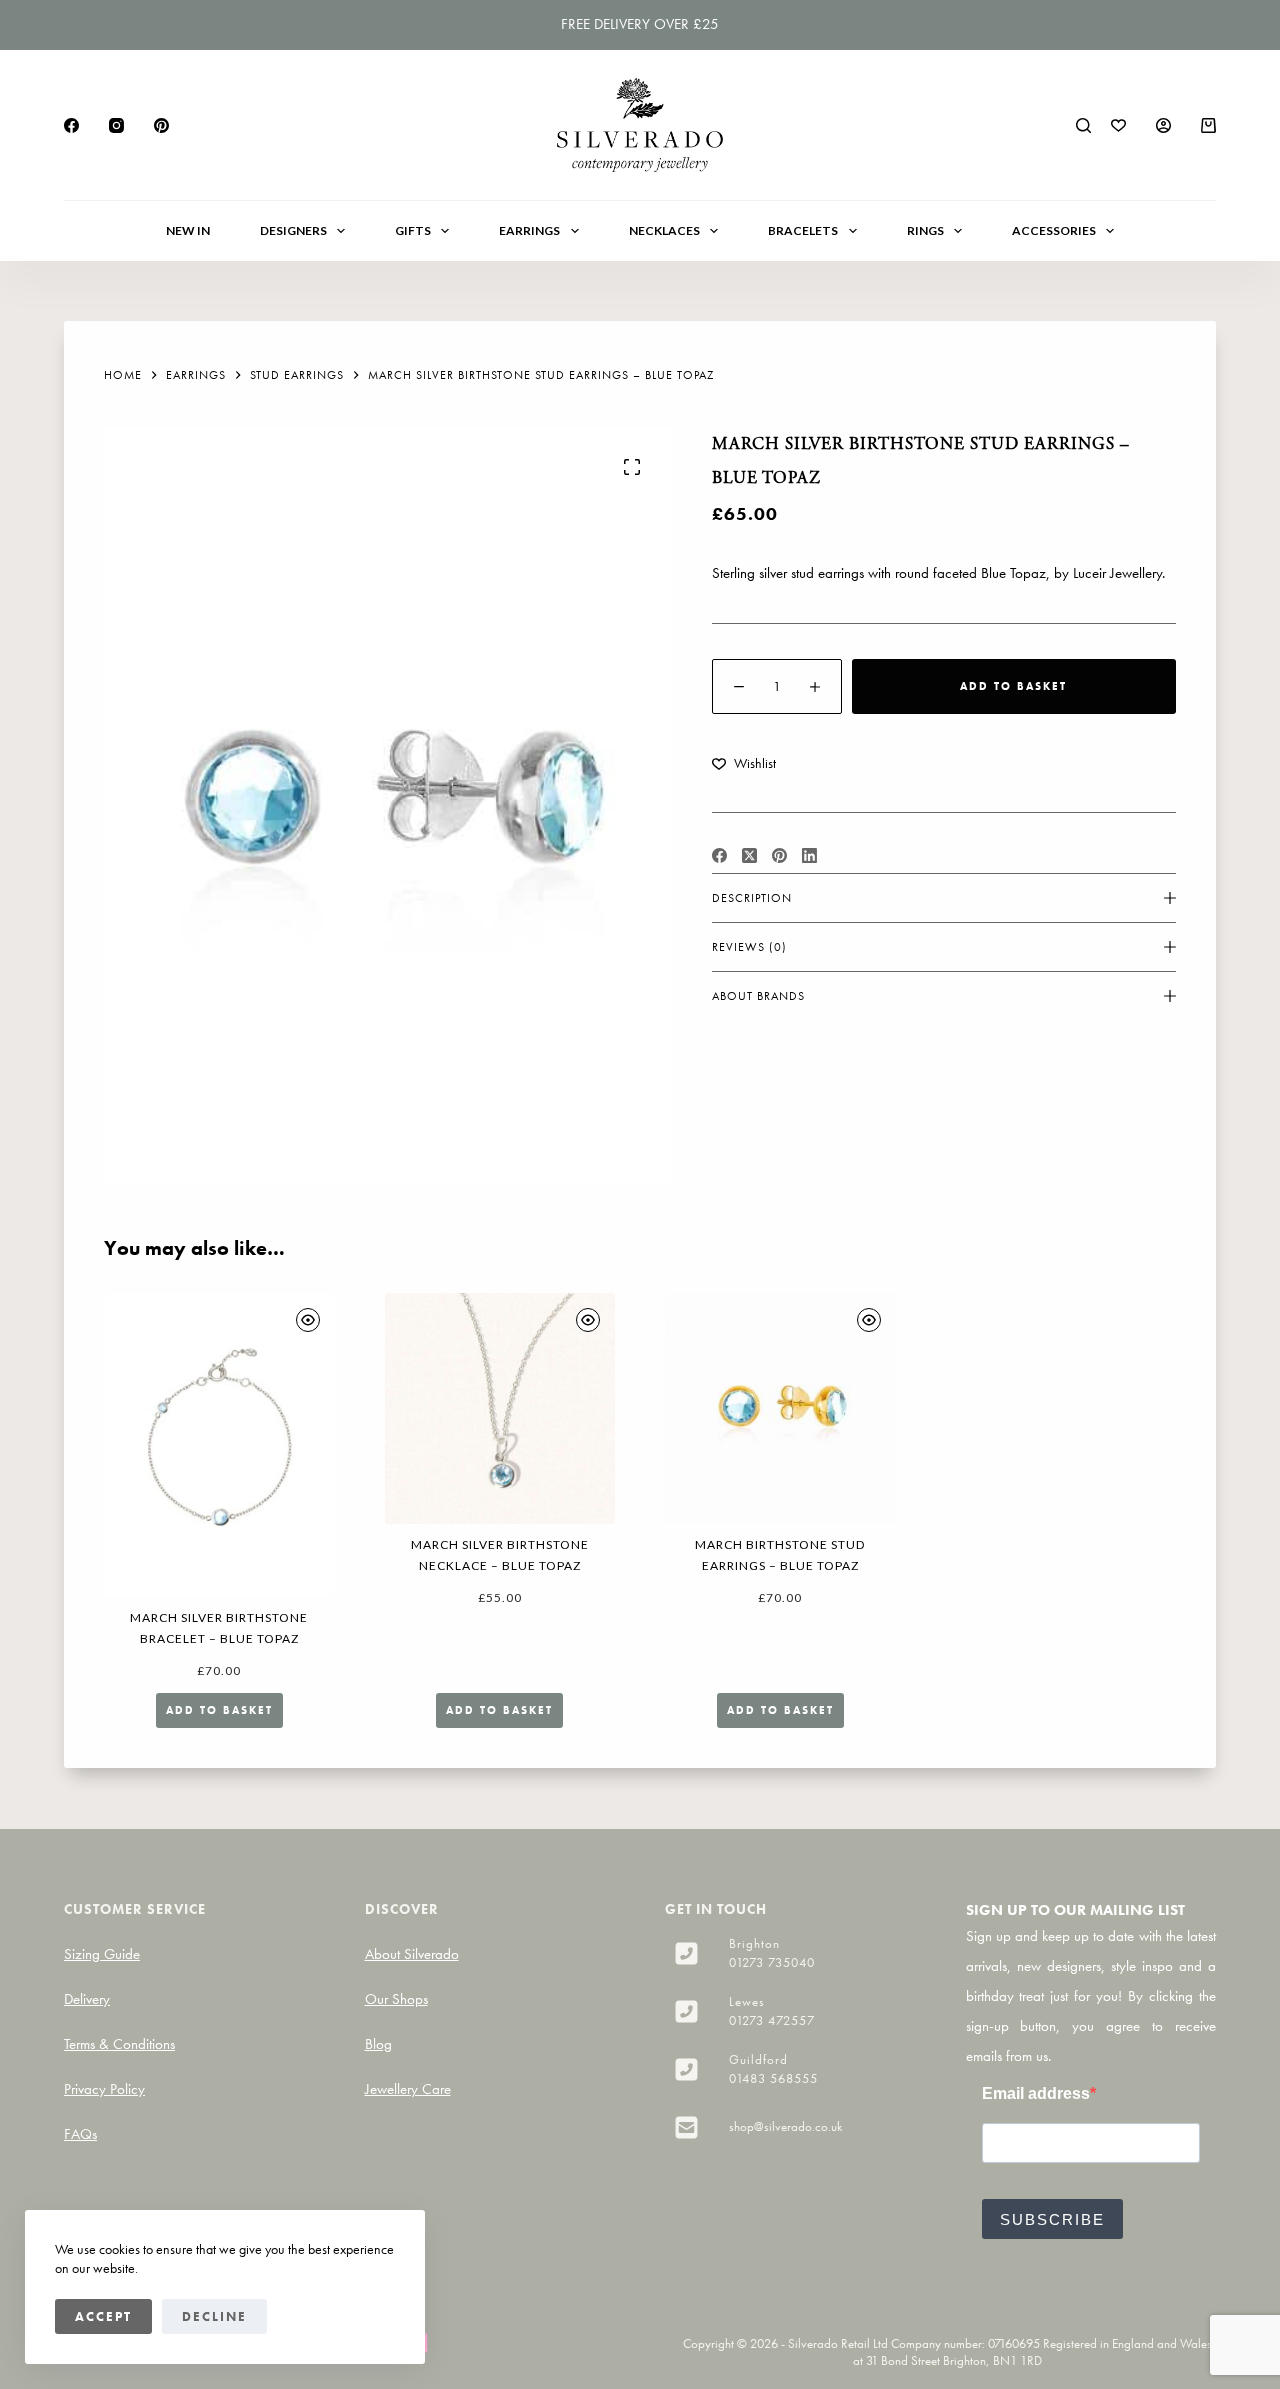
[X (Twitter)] (749, 855)
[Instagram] (116, 125)
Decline (214, 2316)
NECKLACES (664, 230)
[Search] (1083, 125)
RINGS (925, 230)
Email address (1036, 2093)
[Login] (1163, 125)
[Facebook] (71, 125)
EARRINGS (529, 230)
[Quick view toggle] (308, 1320)
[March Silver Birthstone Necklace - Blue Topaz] (500, 1408)
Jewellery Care (408, 2089)
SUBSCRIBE (1052, 2219)
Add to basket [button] (219, 1710)
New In (188, 230)
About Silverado (412, 1954)
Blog (378, 2044)
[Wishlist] (1118, 125)
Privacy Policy (104, 2089)
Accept (103, 2316)
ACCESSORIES (1054, 230)
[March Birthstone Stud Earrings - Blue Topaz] (780, 1408)
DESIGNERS (293, 230)
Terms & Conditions (119, 2044)
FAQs (80, 2134)
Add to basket (1013, 686)
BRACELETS (803, 230)
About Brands (758, 996)
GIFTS (413, 230)
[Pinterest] (161, 125)
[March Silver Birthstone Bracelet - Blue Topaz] (219, 1445)
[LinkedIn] (809, 855)
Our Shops (396, 1999)
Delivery (87, 1999)
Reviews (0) (749, 947)
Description (752, 898)
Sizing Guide (102, 1954)
